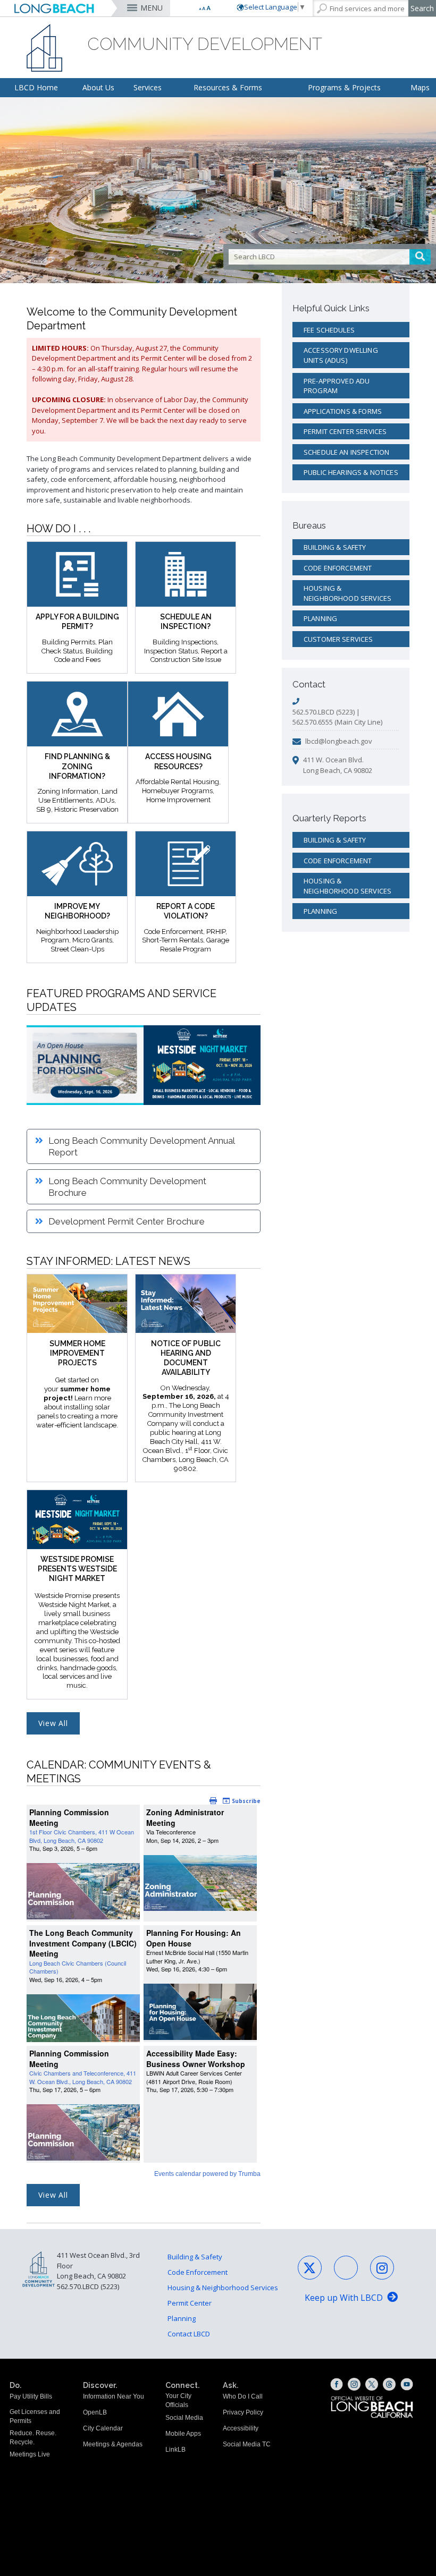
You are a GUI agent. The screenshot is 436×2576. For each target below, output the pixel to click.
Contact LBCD (189, 2334)
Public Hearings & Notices (351, 472)
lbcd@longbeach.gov (339, 741)
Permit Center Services (345, 431)
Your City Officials (178, 2400)
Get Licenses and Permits (35, 2416)
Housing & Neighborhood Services (347, 593)
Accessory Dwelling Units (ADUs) (341, 355)
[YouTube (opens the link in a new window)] (407, 2384)
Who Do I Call (243, 2396)
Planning (320, 618)
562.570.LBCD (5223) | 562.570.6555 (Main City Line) (337, 717)
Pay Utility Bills (31, 2396)
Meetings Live (30, 2454)
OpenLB (95, 2412)
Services (148, 87)
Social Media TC (247, 2444)
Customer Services (338, 639)
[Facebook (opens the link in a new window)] (337, 2384)
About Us (98, 87)
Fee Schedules (329, 330)
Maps (420, 87)
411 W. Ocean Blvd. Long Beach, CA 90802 (338, 765)
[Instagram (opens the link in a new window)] (354, 2384)
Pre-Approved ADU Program (337, 386)
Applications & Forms (343, 411)
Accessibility (241, 2428)
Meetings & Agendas (113, 2444)
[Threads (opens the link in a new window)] (389, 2384)
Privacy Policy (243, 2412)
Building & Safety (335, 547)
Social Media (184, 2418)
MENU (152, 8)
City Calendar (103, 2428)
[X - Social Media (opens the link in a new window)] (310, 2268)
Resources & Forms (228, 87)
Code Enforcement (338, 568)
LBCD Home (36, 87)
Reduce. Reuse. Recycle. (33, 2438)
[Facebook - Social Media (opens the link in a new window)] (346, 2268)
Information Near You (114, 2396)
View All (53, 1723)
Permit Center (190, 2303)
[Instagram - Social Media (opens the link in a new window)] (382, 2268)
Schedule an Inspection (346, 452)
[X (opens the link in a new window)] (372, 2384)
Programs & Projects (344, 87)
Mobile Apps (183, 2434)
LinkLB (175, 2450)
